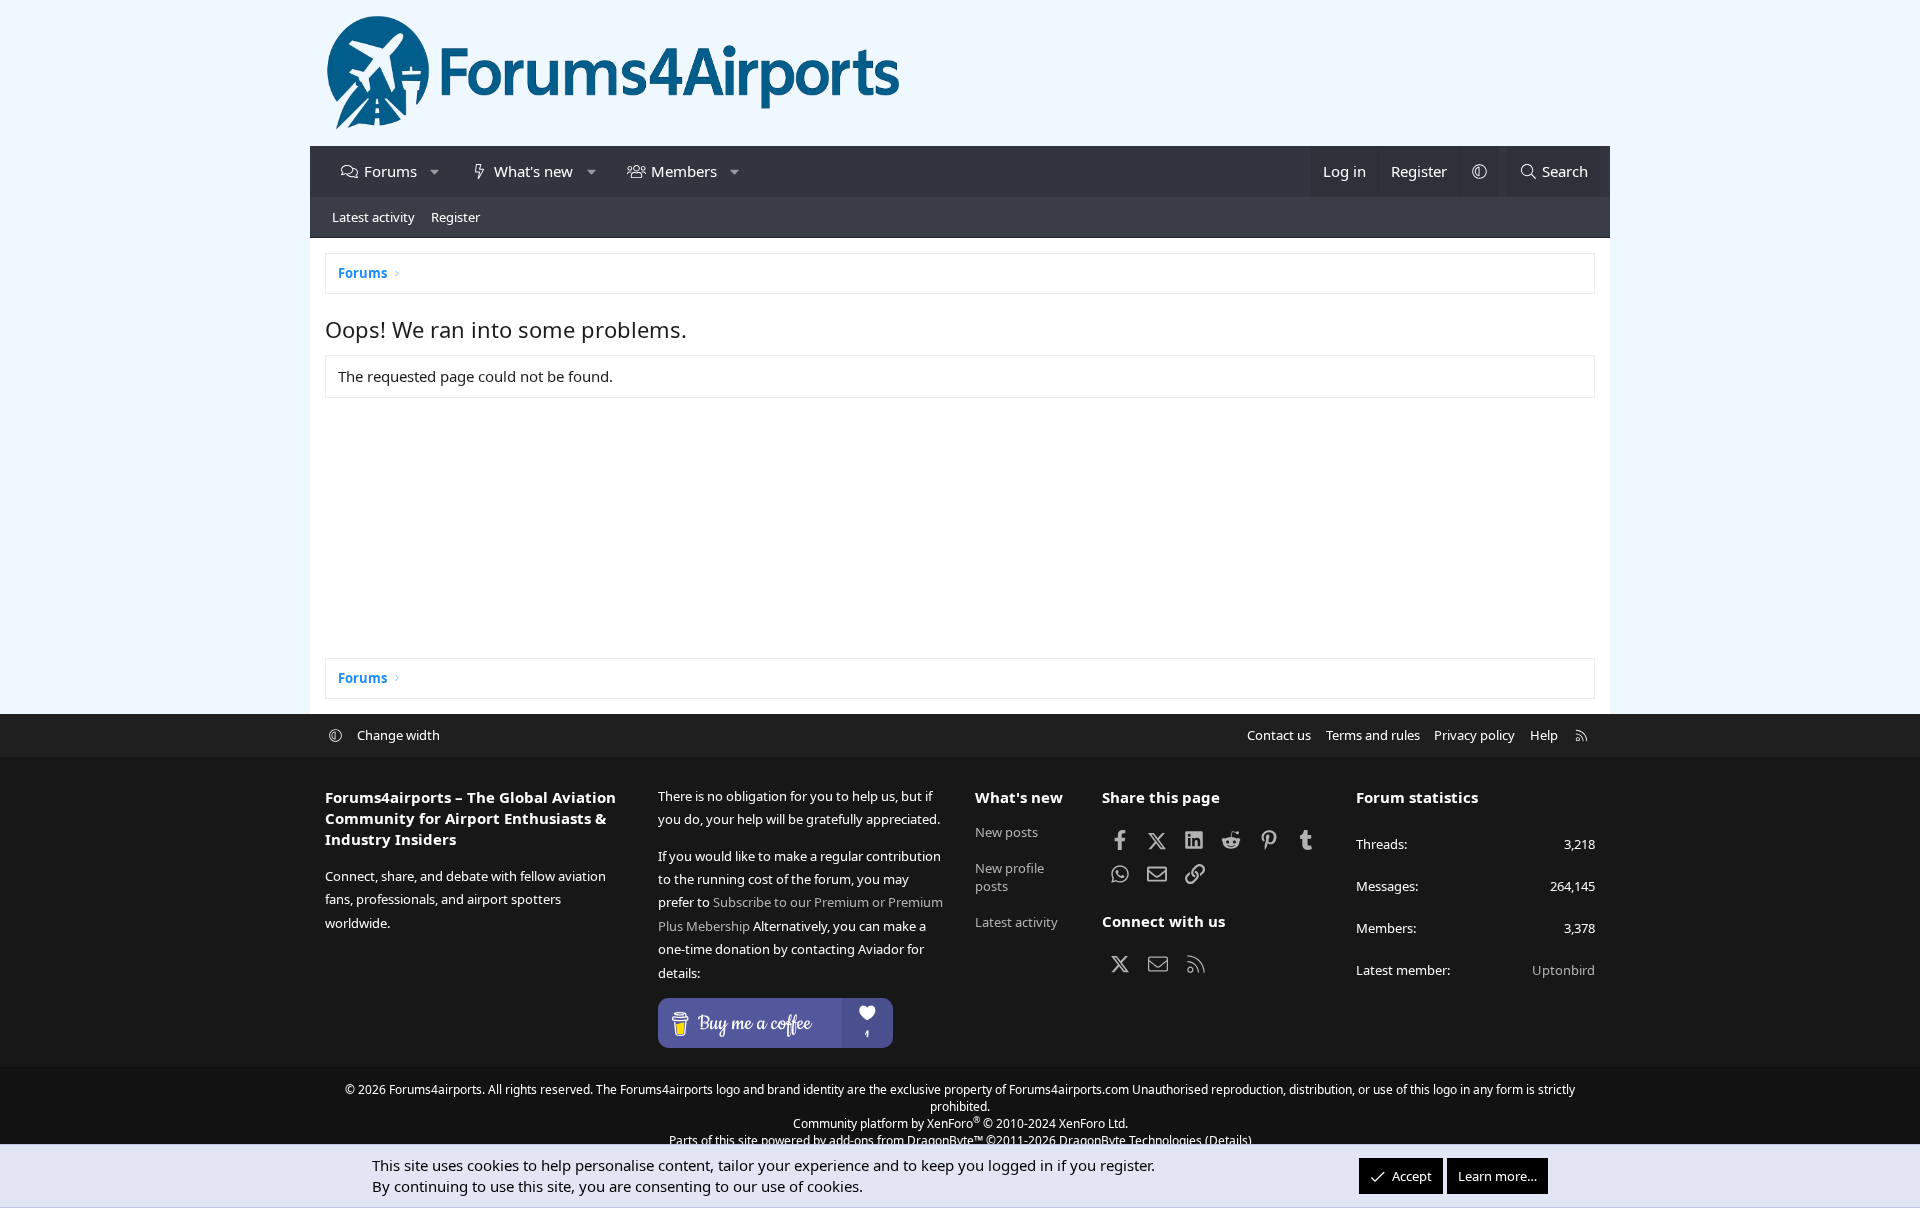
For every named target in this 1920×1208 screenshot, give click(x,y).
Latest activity (373, 217)
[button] (434, 171)
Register (455, 217)
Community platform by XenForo (960, 1123)
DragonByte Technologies (1130, 1140)
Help (1544, 735)
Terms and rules (1373, 735)
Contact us (1279, 735)
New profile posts (1009, 877)
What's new (533, 171)
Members (684, 171)
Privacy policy (1474, 735)
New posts (1006, 832)
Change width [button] (398, 735)
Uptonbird (1563, 970)
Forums (390, 171)
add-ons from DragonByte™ (906, 1140)
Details (1228, 1140)
